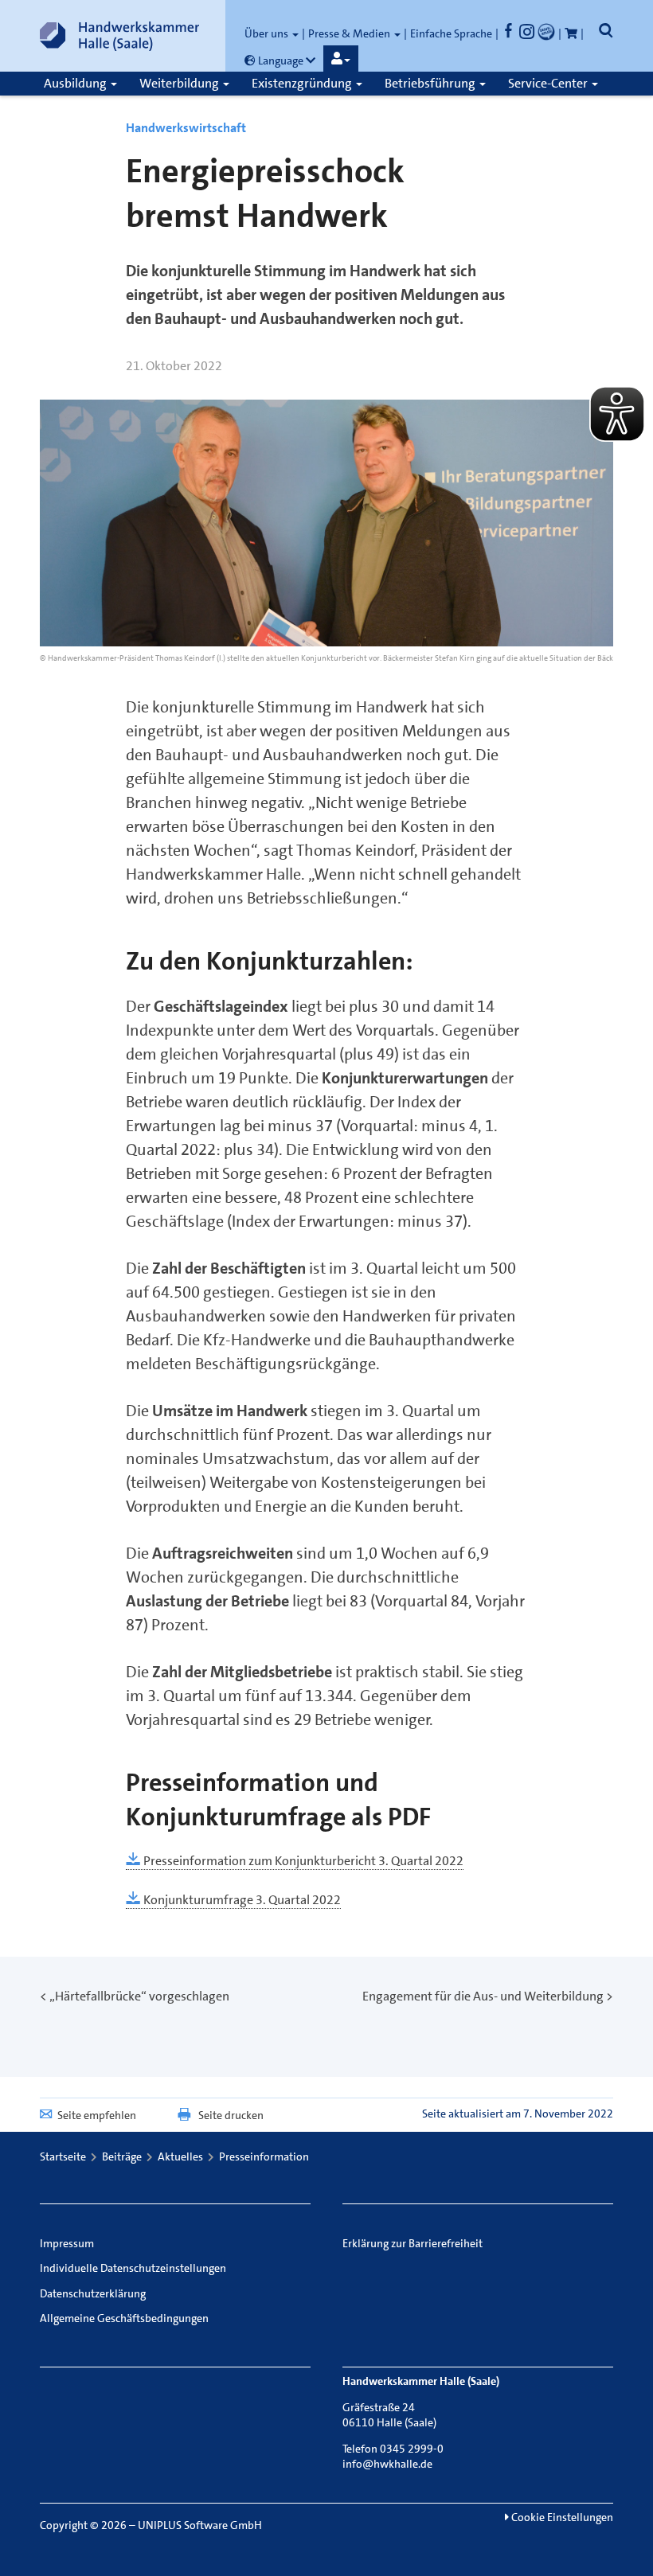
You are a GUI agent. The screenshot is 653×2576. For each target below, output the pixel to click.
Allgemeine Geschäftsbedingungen (124, 2318)
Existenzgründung (303, 83)
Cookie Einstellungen (561, 2517)
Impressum (67, 2243)
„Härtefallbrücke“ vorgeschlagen (139, 1996)
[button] (341, 59)
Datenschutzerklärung (93, 2293)
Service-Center (549, 83)
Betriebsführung (431, 83)
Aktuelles (180, 2156)
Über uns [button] (268, 33)
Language (281, 60)
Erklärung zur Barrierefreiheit (413, 2243)
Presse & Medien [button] (350, 33)
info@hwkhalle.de (387, 2464)
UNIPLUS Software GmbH (200, 2525)
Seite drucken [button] (231, 2115)
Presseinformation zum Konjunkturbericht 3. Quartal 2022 (302, 1861)
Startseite (63, 2156)
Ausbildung (76, 83)
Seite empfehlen (97, 2115)
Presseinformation (264, 2156)
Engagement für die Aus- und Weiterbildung (483, 1996)
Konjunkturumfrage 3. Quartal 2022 (241, 1900)
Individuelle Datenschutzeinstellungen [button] (133, 2268)
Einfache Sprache (451, 33)
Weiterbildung (180, 83)
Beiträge (122, 2156)
